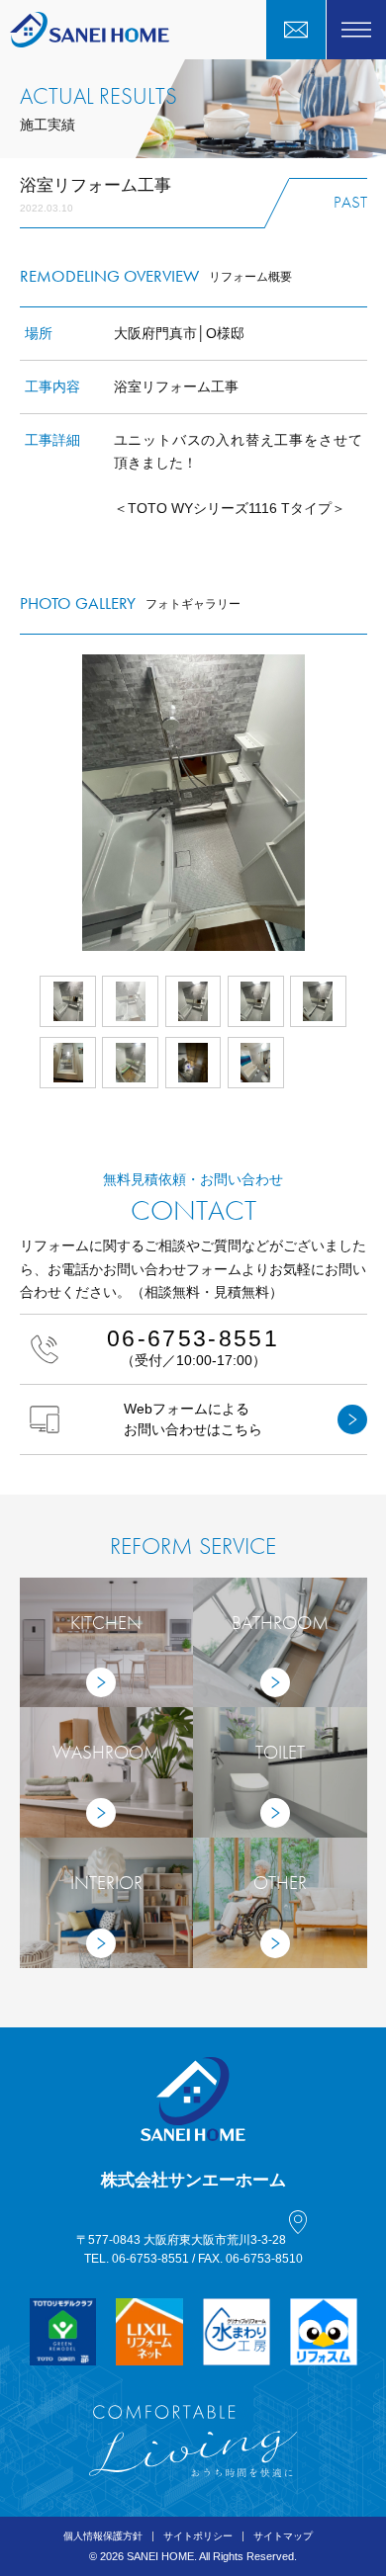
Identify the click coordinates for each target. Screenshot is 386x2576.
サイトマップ (283, 2536)
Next (367, 803)
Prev (20, 803)
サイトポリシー (198, 2536)
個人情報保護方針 (103, 2536)
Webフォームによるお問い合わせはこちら (193, 1418)
